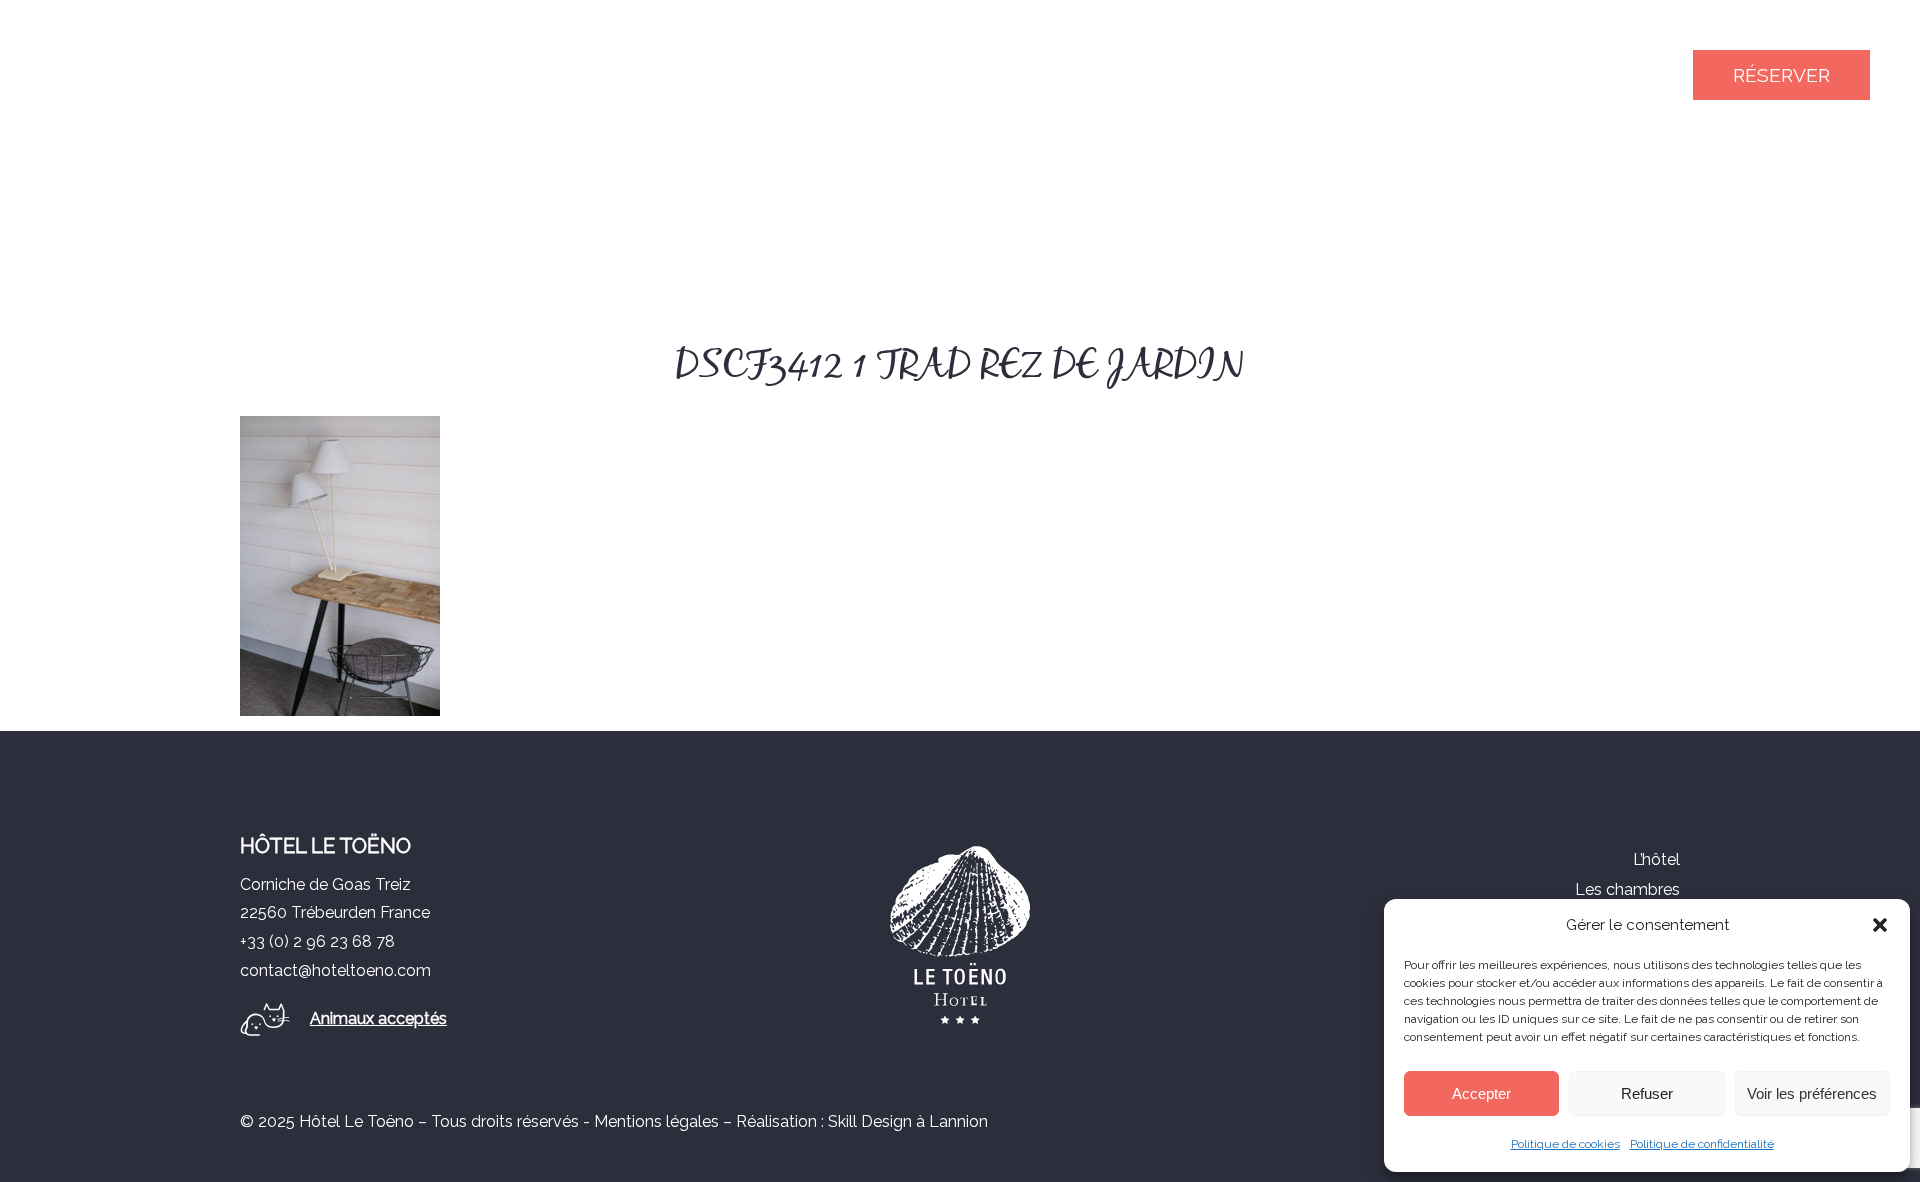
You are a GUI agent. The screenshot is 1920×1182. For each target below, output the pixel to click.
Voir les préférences (1812, 1093)
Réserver (1781, 75)
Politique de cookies (1565, 1144)
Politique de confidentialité (1702, 1144)
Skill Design (870, 1121)
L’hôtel (1656, 859)
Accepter (1481, 1093)
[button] (1880, 925)
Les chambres (1627, 889)
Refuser (1647, 1093)
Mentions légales (656, 1121)
